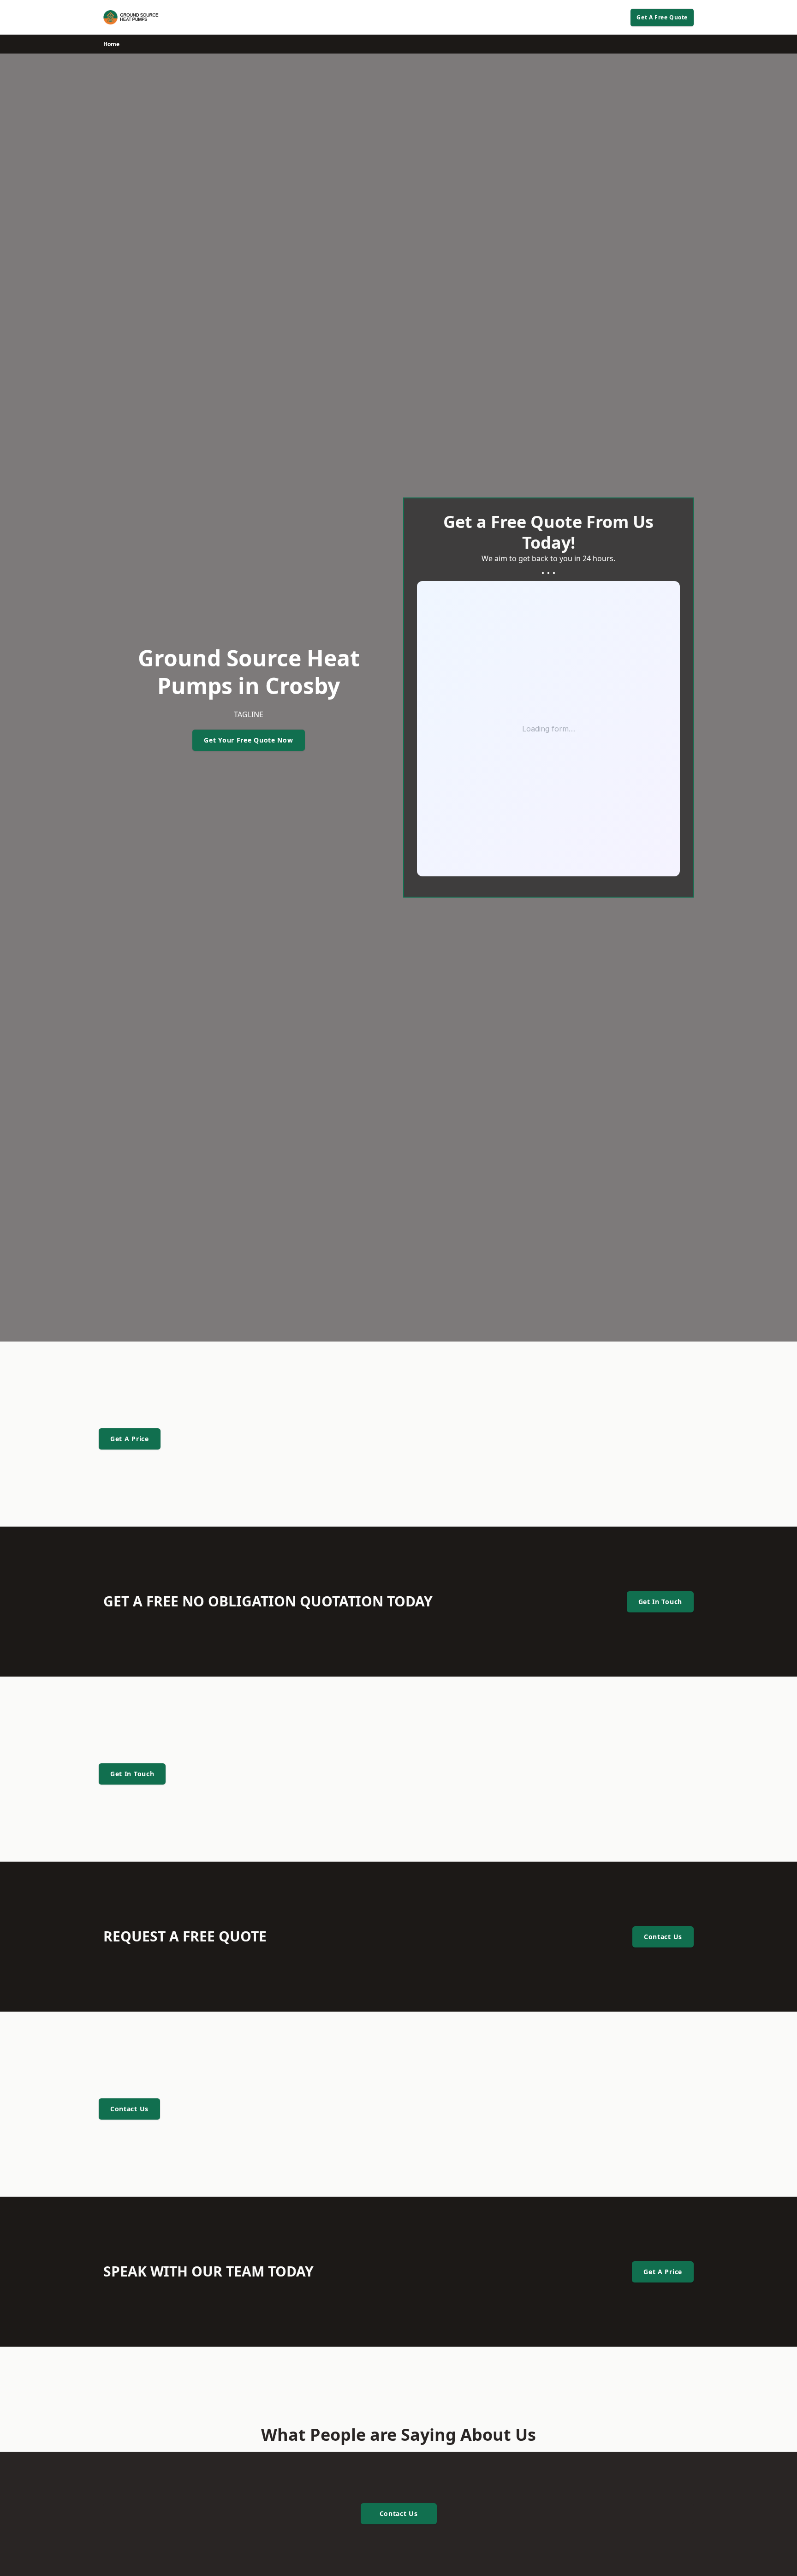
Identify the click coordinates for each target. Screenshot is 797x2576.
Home (111, 44)
